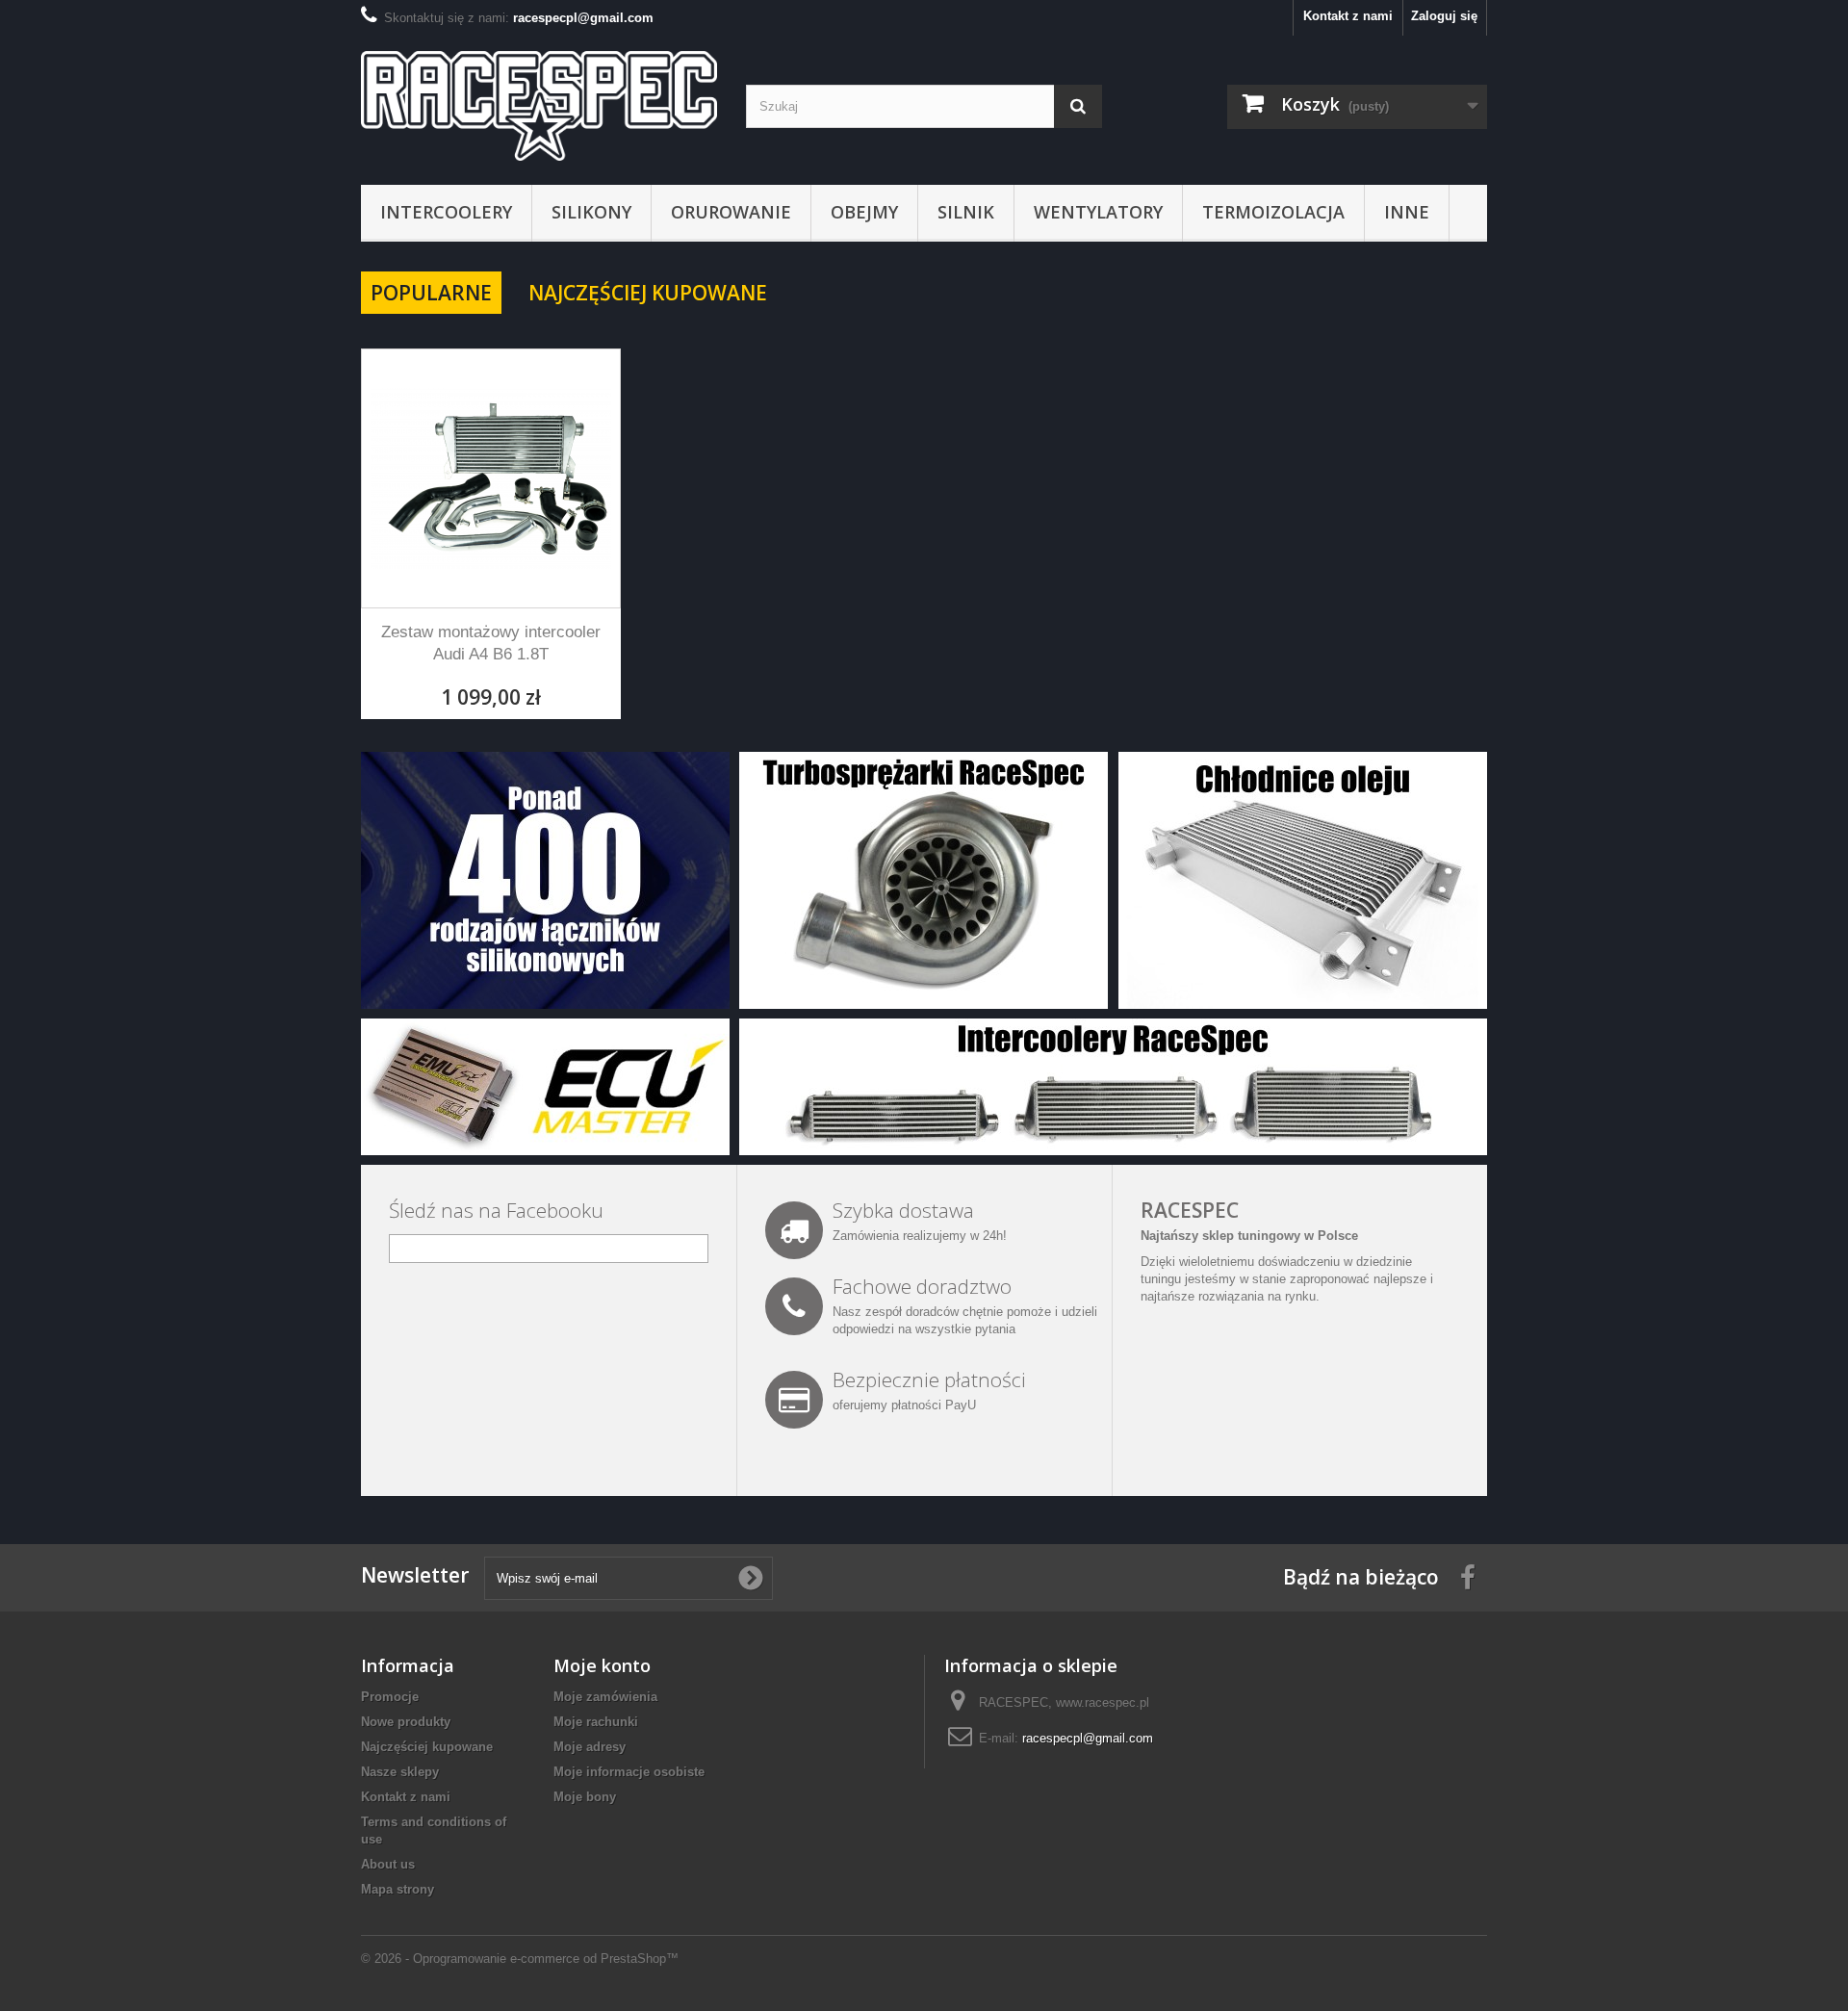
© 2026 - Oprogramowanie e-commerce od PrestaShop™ (520, 1959)
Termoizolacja (1273, 212)
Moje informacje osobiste (629, 1772)
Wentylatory (1098, 212)
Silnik (966, 212)
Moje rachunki (596, 1722)
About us (388, 1864)
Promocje (390, 1697)
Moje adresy (590, 1747)
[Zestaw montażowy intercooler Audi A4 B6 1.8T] (491, 478)
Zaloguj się (1444, 16)
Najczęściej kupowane (427, 1747)
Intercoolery (446, 212)
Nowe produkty (406, 1722)
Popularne (431, 293)
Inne (1407, 212)
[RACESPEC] (539, 106)
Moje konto (602, 1665)
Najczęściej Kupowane (648, 293)
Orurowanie (731, 212)
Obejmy (864, 212)
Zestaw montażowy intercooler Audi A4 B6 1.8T (491, 643)
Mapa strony (398, 1889)
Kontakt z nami (1348, 16)
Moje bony (585, 1797)
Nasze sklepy (400, 1772)
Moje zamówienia (605, 1697)
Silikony (591, 212)
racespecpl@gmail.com (1088, 1738)
